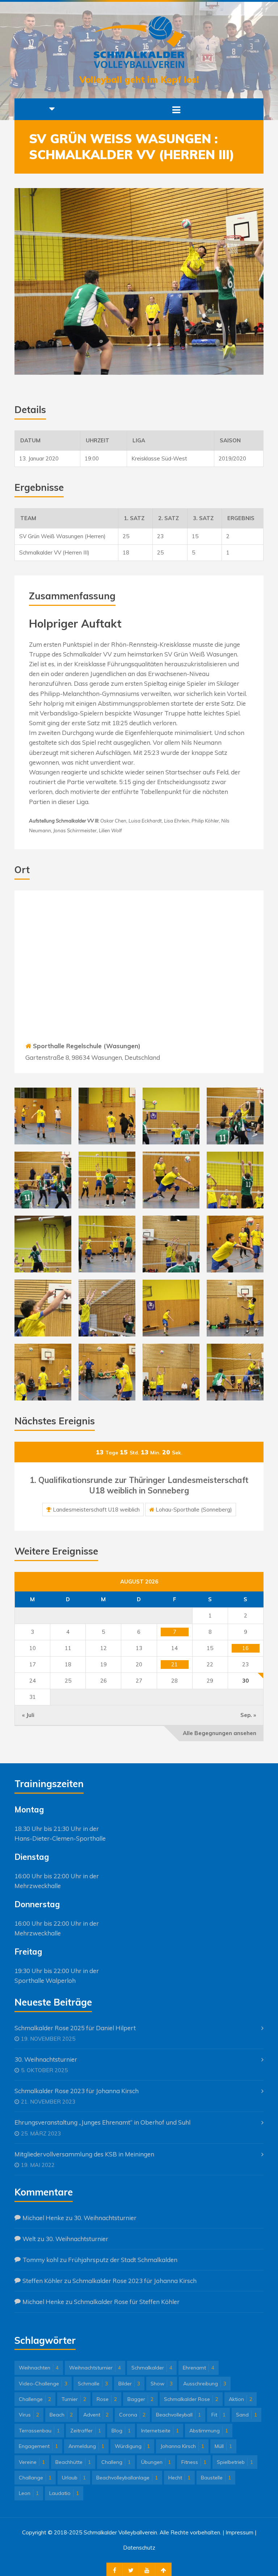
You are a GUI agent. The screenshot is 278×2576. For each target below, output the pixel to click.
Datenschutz (139, 2548)
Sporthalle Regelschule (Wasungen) (87, 1046)
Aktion (241, 2399)
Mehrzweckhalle (38, 1886)
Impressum (239, 2532)
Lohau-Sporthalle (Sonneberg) (194, 1510)
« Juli (28, 1715)
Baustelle (216, 2478)
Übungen (156, 2462)
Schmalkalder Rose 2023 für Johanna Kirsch (77, 2091)
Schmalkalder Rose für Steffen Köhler (127, 2302)
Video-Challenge (43, 2384)
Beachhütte (73, 2462)
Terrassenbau (39, 2431)
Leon (29, 2493)
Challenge (35, 2399)
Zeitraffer (86, 2431)
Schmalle (93, 2384)
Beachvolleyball (178, 2415)
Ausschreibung (205, 2384)
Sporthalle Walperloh (45, 1980)
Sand (247, 2415)
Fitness (194, 2462)
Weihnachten (39, 2368)
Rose (107, 2399)
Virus (29, 2415)
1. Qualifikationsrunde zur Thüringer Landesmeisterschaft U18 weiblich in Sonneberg (139, 1485)
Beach (61, 2415)
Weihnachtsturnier (95, 2368)
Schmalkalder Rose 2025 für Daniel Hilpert (75, 2028)
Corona (132, 2415)
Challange (35, 2478)
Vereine (32, 2462)
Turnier (74, 2399)
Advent (96, 2415)
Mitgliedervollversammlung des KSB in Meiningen (84, 2154)
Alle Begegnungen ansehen (220, 1733)
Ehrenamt (199, 2368)
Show (162, 2384)
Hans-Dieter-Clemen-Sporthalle (60, 1838)
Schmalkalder (152, 2368)
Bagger (140, 2399)
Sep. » (248, 1715)
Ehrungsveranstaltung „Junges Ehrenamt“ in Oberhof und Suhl (102, 2122)
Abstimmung (209, 2431)
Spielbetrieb (235, 2462)
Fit (218, 2415)
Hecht (179, 2478)
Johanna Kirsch (182, 2446)
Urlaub (74, 2478)
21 (174, 1664)
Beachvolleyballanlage (127, 2478)
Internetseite (160, 2431)
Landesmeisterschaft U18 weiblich (96, 1510)
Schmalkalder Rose (191, 2399)
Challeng (116, 2462)
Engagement (38, 2446)
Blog (121, 2431)
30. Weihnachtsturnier (46, 2059)
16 (245, 1648)
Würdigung (132, 2446)
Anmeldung (86, 2446)
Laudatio (64, 2493)
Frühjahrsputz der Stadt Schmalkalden (123, 2260)
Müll (223, 2446)
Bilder (129, 2384)
